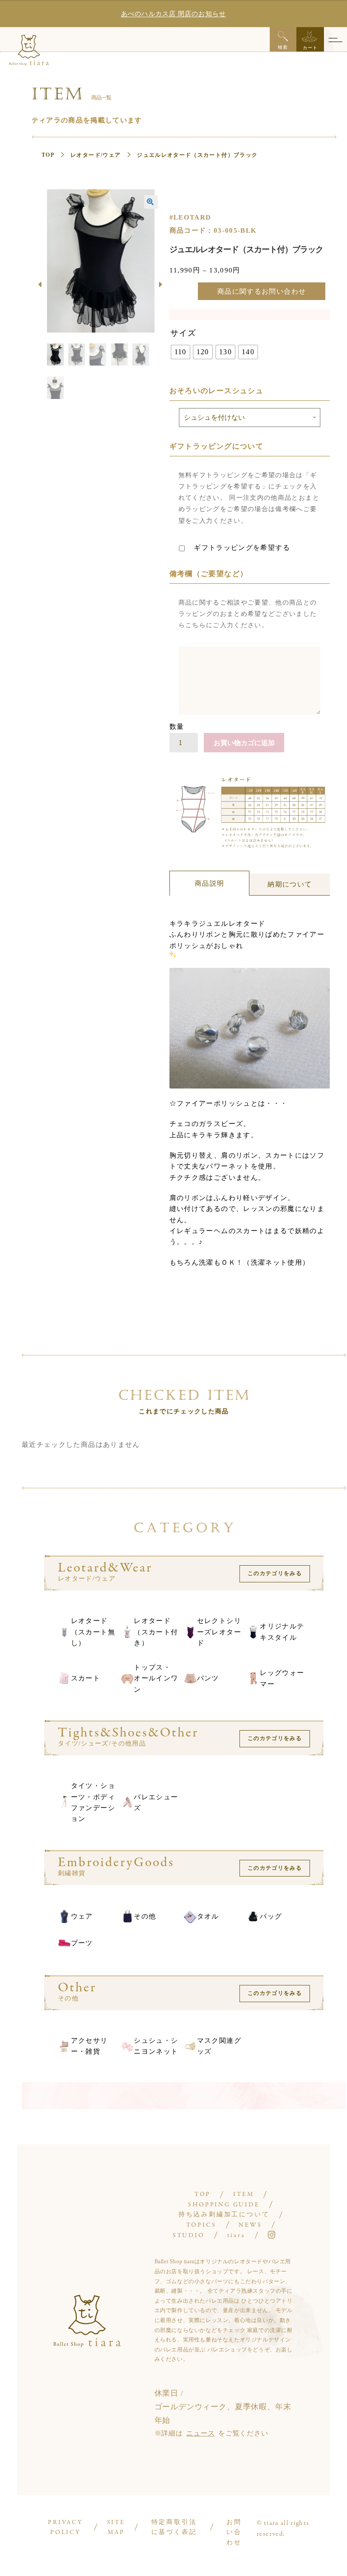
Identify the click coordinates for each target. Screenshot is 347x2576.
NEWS (250, 2225)
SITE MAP (116, 2528)
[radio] (181, 352)
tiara (236, 2236)
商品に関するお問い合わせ (262, 291)
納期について (290, 884)
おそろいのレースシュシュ (216, 391)
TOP (48, 155)
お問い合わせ (234, 2533)
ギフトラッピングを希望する (241, 548)
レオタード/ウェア (96, 155)
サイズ (183, 333)
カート (310, 48)
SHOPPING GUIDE (224, 2205)
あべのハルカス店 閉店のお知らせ (173, 14)
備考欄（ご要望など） (209, 574)
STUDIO (189, 2236)
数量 (177, 727)
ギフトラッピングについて (216, 446)
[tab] (210, 883)
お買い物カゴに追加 (244, 743)
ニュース (200, 2433)
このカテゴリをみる (275, 1573)
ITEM (243, 2194)
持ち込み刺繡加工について (224, 2215)
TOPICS (201, 2225)
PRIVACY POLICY (66, 2528)
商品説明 (209, 883)
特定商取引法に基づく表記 (174, 2528)
